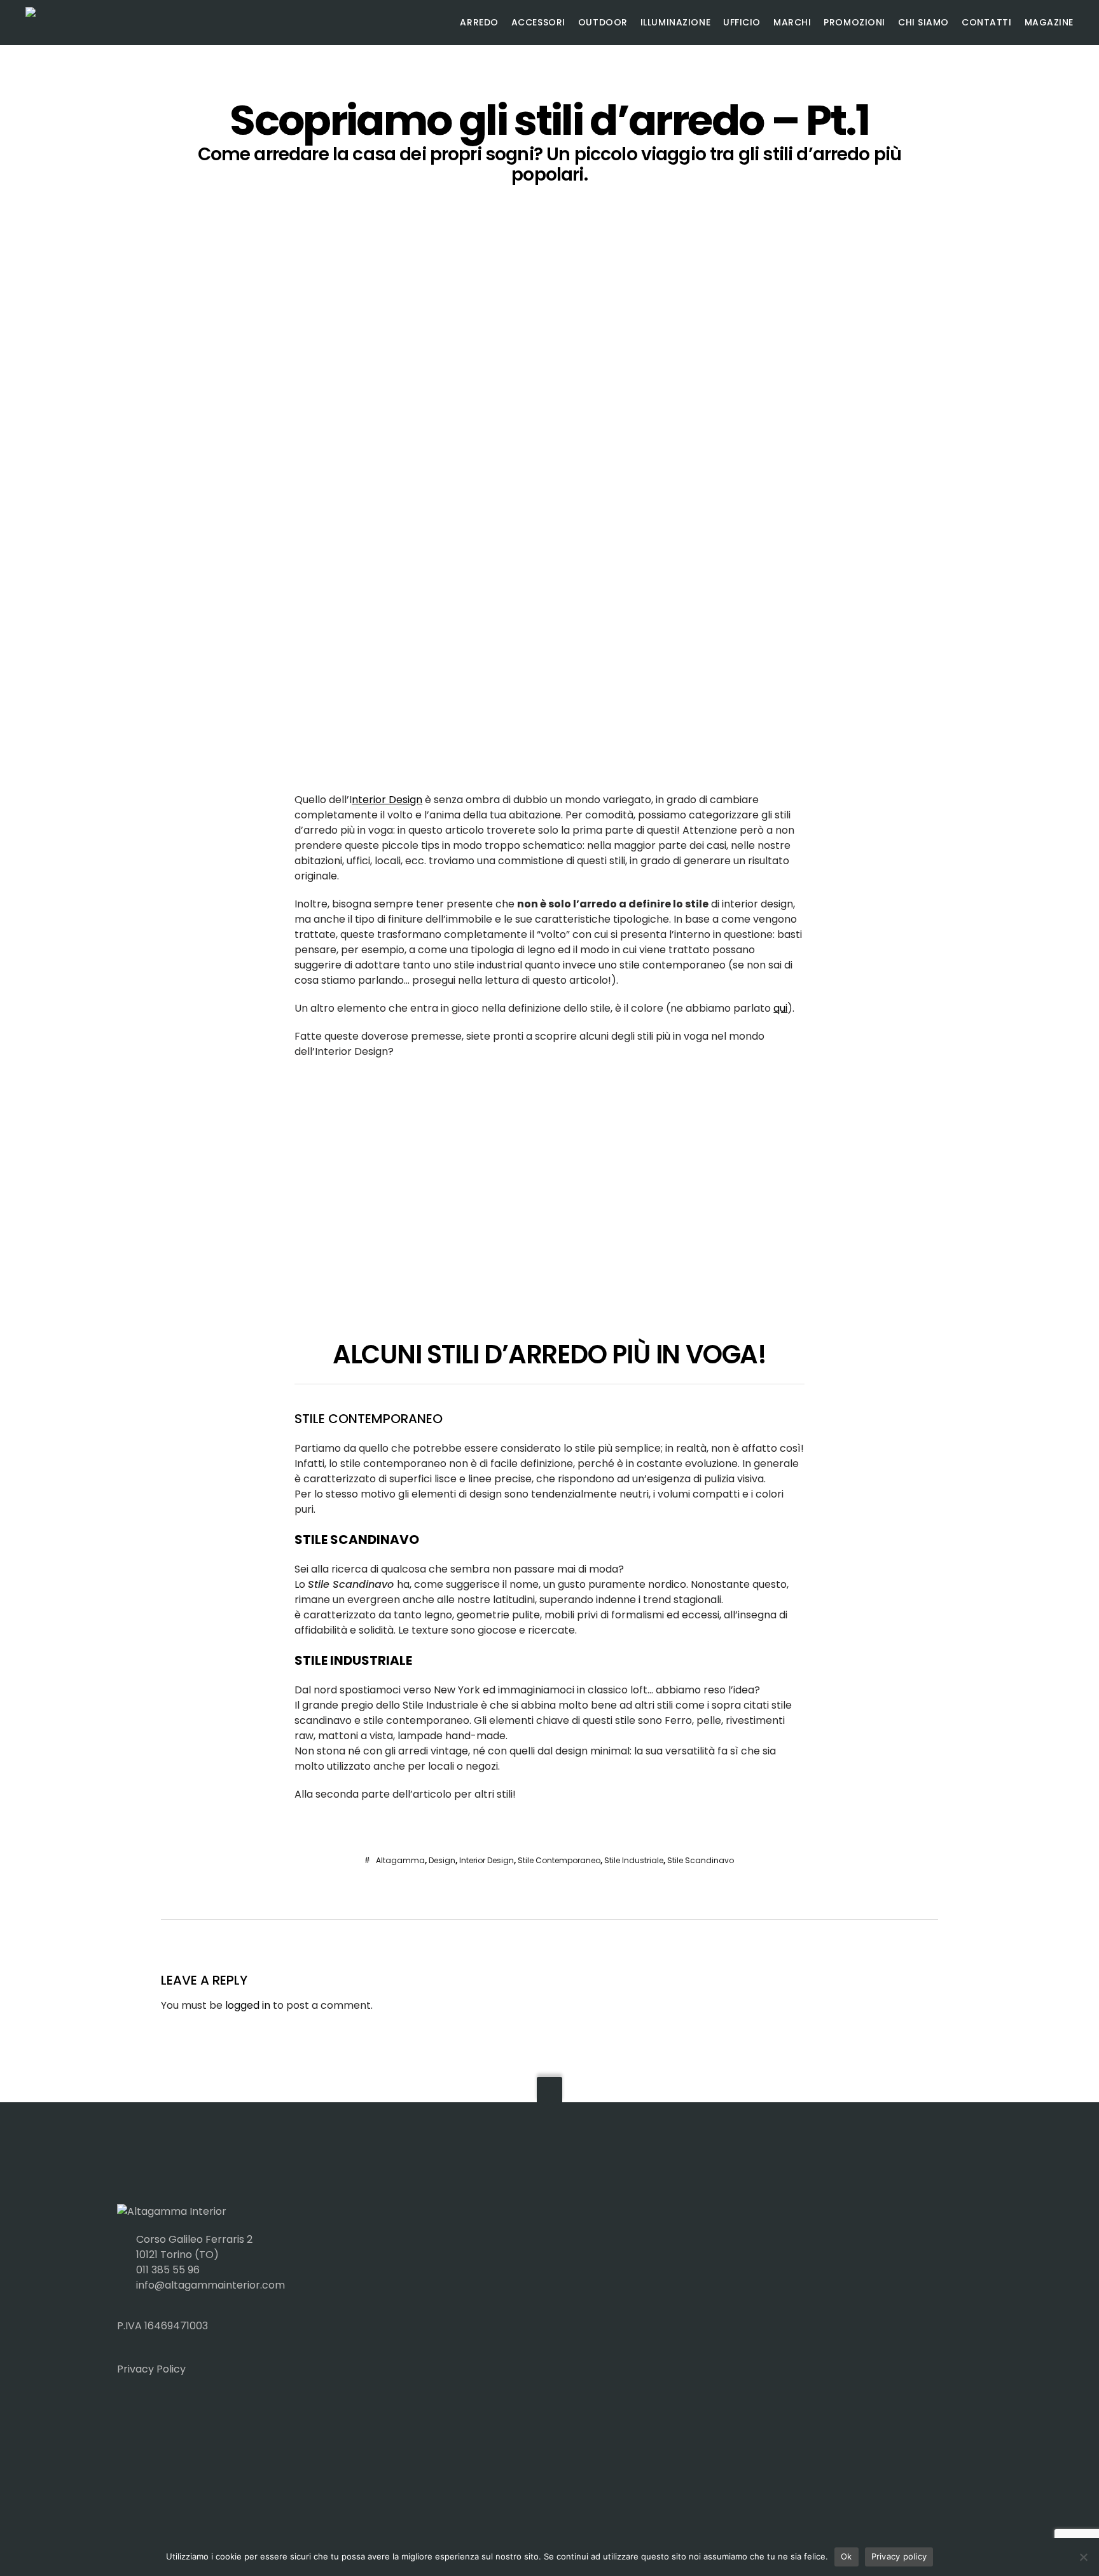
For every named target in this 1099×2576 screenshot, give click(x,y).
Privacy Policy (151, 2369)
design (442, 1860)
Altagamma (400, 1860)
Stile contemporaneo (559, 1860)
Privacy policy (899, 2556)
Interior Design (487, 1860)
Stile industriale (634, 1860)
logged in (248, 2005)
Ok (847, 2556)
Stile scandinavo (701, 1860)
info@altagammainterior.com (211, 2285)
